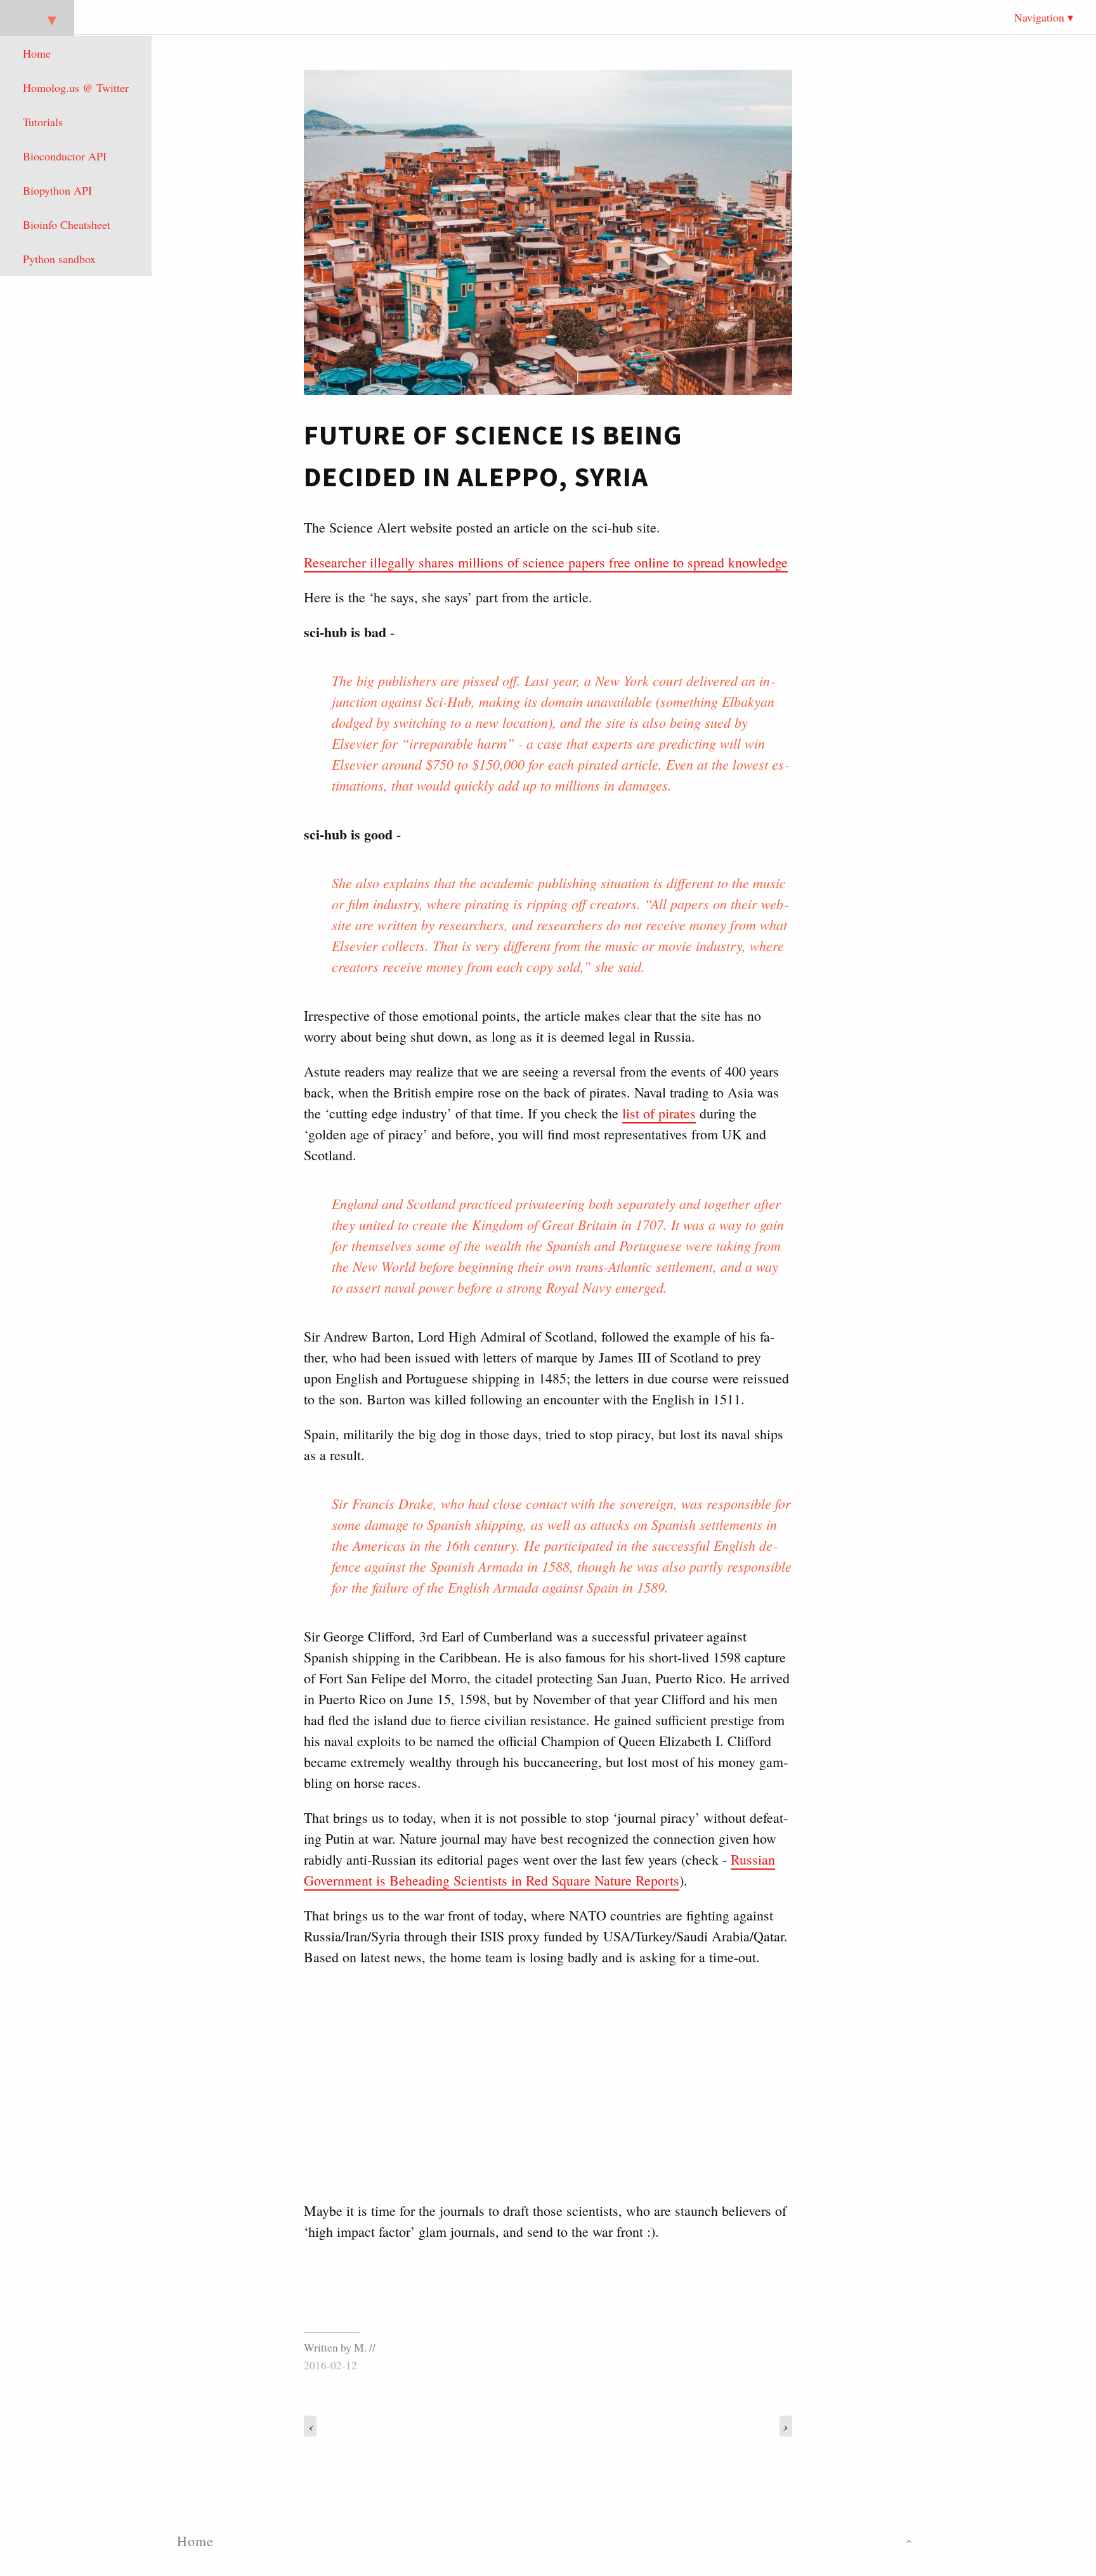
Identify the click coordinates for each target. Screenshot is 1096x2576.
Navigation (1039, 17)
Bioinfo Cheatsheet (67, 224)
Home (37, 53)
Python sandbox (59, 259)
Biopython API (57, 190)
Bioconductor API (65, 156)
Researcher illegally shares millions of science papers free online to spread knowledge (546, 562)
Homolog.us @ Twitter (76, 87)
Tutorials (43, 122)
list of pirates (659, 1113)
